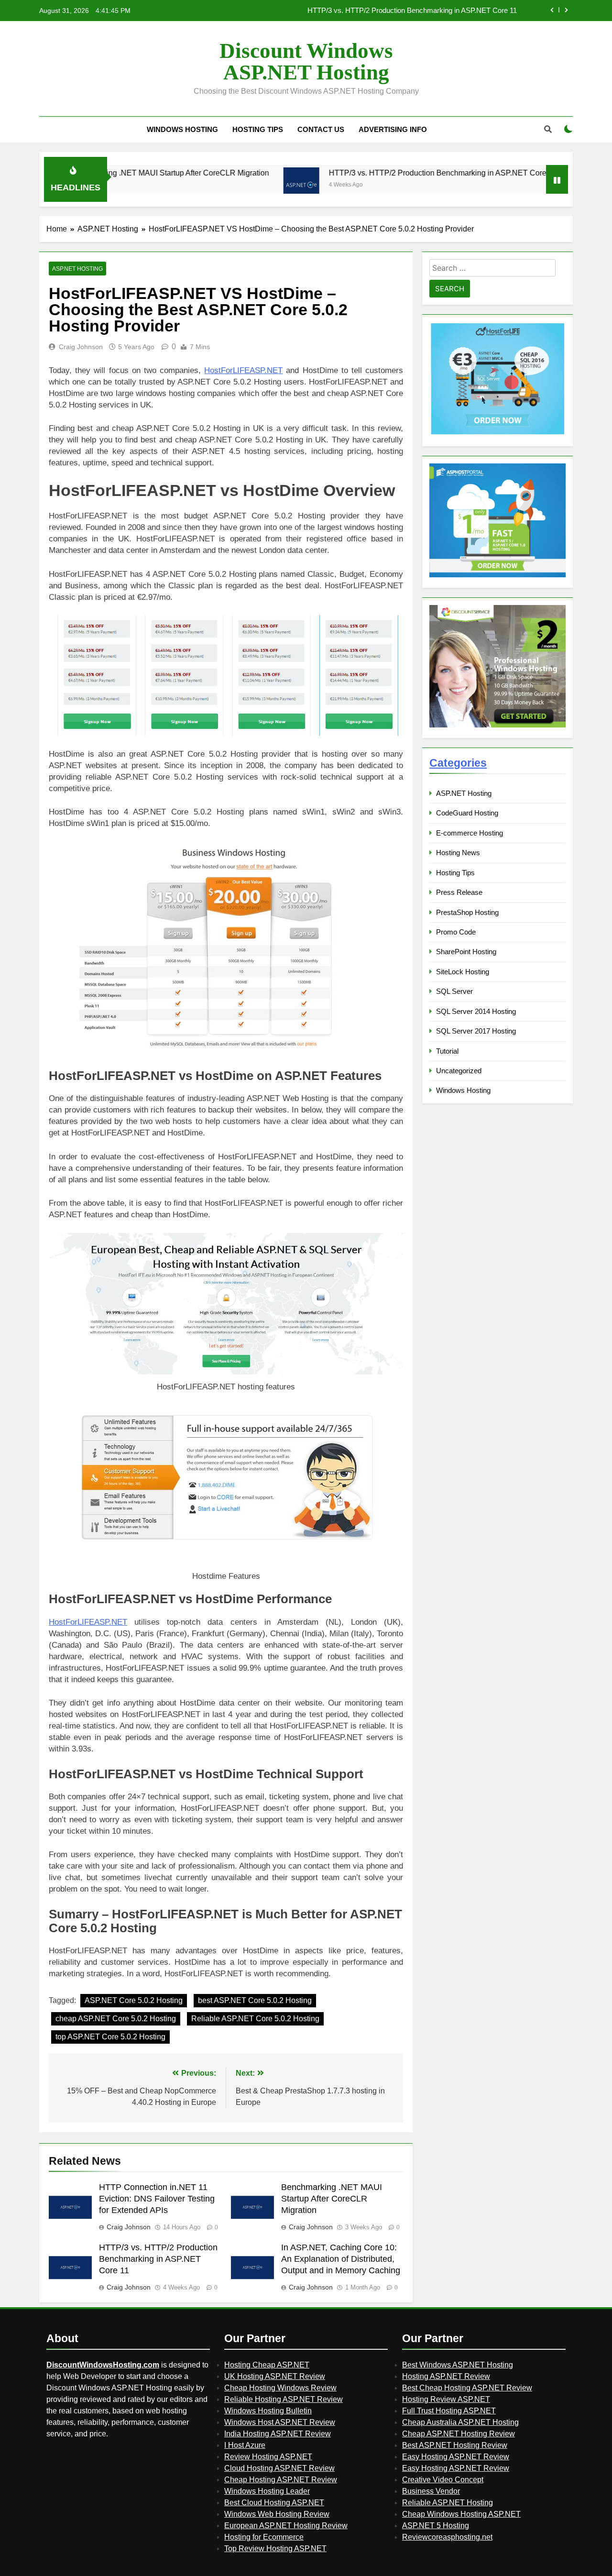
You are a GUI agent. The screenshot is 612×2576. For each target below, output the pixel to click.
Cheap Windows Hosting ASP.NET (461, 2514)
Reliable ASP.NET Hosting (448, 2503)
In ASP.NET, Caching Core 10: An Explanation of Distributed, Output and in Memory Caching (373, 11)
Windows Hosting (182, 129)
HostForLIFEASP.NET (243, 370)
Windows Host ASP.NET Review (280, 2422)
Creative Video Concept (443, 2480)
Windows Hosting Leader (267, 2491)
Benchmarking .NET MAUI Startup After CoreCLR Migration (332, 2199)
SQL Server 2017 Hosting (476, 1031)
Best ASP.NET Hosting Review (455, 2445)
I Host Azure (245, 2445)
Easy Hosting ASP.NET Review (456, 2457)
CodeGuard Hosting (467, 813)
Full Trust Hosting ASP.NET (449, 2411)
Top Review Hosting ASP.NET (275, 2548)
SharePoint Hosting (466, 952)
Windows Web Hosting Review (277, 2514)
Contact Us (321, 129)
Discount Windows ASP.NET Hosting (306, 61)
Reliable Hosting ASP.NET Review (284, 2399)
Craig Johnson (81, 347)
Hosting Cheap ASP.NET (267, 2365)
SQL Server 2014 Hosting (476, 1011)
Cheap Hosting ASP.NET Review (281, 2480)
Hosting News (458, 853)
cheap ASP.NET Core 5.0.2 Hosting (116, 2019)
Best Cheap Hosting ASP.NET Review (467, 2388)
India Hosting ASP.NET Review (278, 2434)
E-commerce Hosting (470, 833)
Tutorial (447, 1051)
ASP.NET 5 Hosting (436, 2526)
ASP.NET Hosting (77, 269)
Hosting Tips (258, 129)
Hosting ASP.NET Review (446, 2376)
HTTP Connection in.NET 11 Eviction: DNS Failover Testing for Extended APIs (157, 2199)
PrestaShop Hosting (467, 912)
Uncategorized (459, 1071)
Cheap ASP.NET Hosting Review (459, 2434)
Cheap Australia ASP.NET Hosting (460, 2422)
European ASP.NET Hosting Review (286, 2526)
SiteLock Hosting (463, 972)
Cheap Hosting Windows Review (280, 2388)
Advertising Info (393, 129)
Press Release (459, 892)
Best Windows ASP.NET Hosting (458, 2365)
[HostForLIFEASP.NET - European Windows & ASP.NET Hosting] (497, 433)
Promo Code (456, 932)
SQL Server (454, 991)
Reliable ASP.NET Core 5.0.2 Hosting (255, 2019)
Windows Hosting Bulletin (268, 2411)
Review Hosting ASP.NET (268, 2457)
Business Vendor (431, 2491)
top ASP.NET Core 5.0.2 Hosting (110, 2037)
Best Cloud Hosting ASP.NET (274, 2503)
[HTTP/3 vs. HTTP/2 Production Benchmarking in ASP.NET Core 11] (230, 185)
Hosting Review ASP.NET (446, 2399)
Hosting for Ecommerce (264, 2537)
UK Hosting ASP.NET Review (275, 2376)
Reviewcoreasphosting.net (447, 2537)
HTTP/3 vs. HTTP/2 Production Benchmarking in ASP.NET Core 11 (371, 173)
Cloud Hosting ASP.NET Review (279, 2468)
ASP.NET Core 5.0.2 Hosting (134, 2000)
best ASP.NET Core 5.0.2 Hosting (255, 2000)
